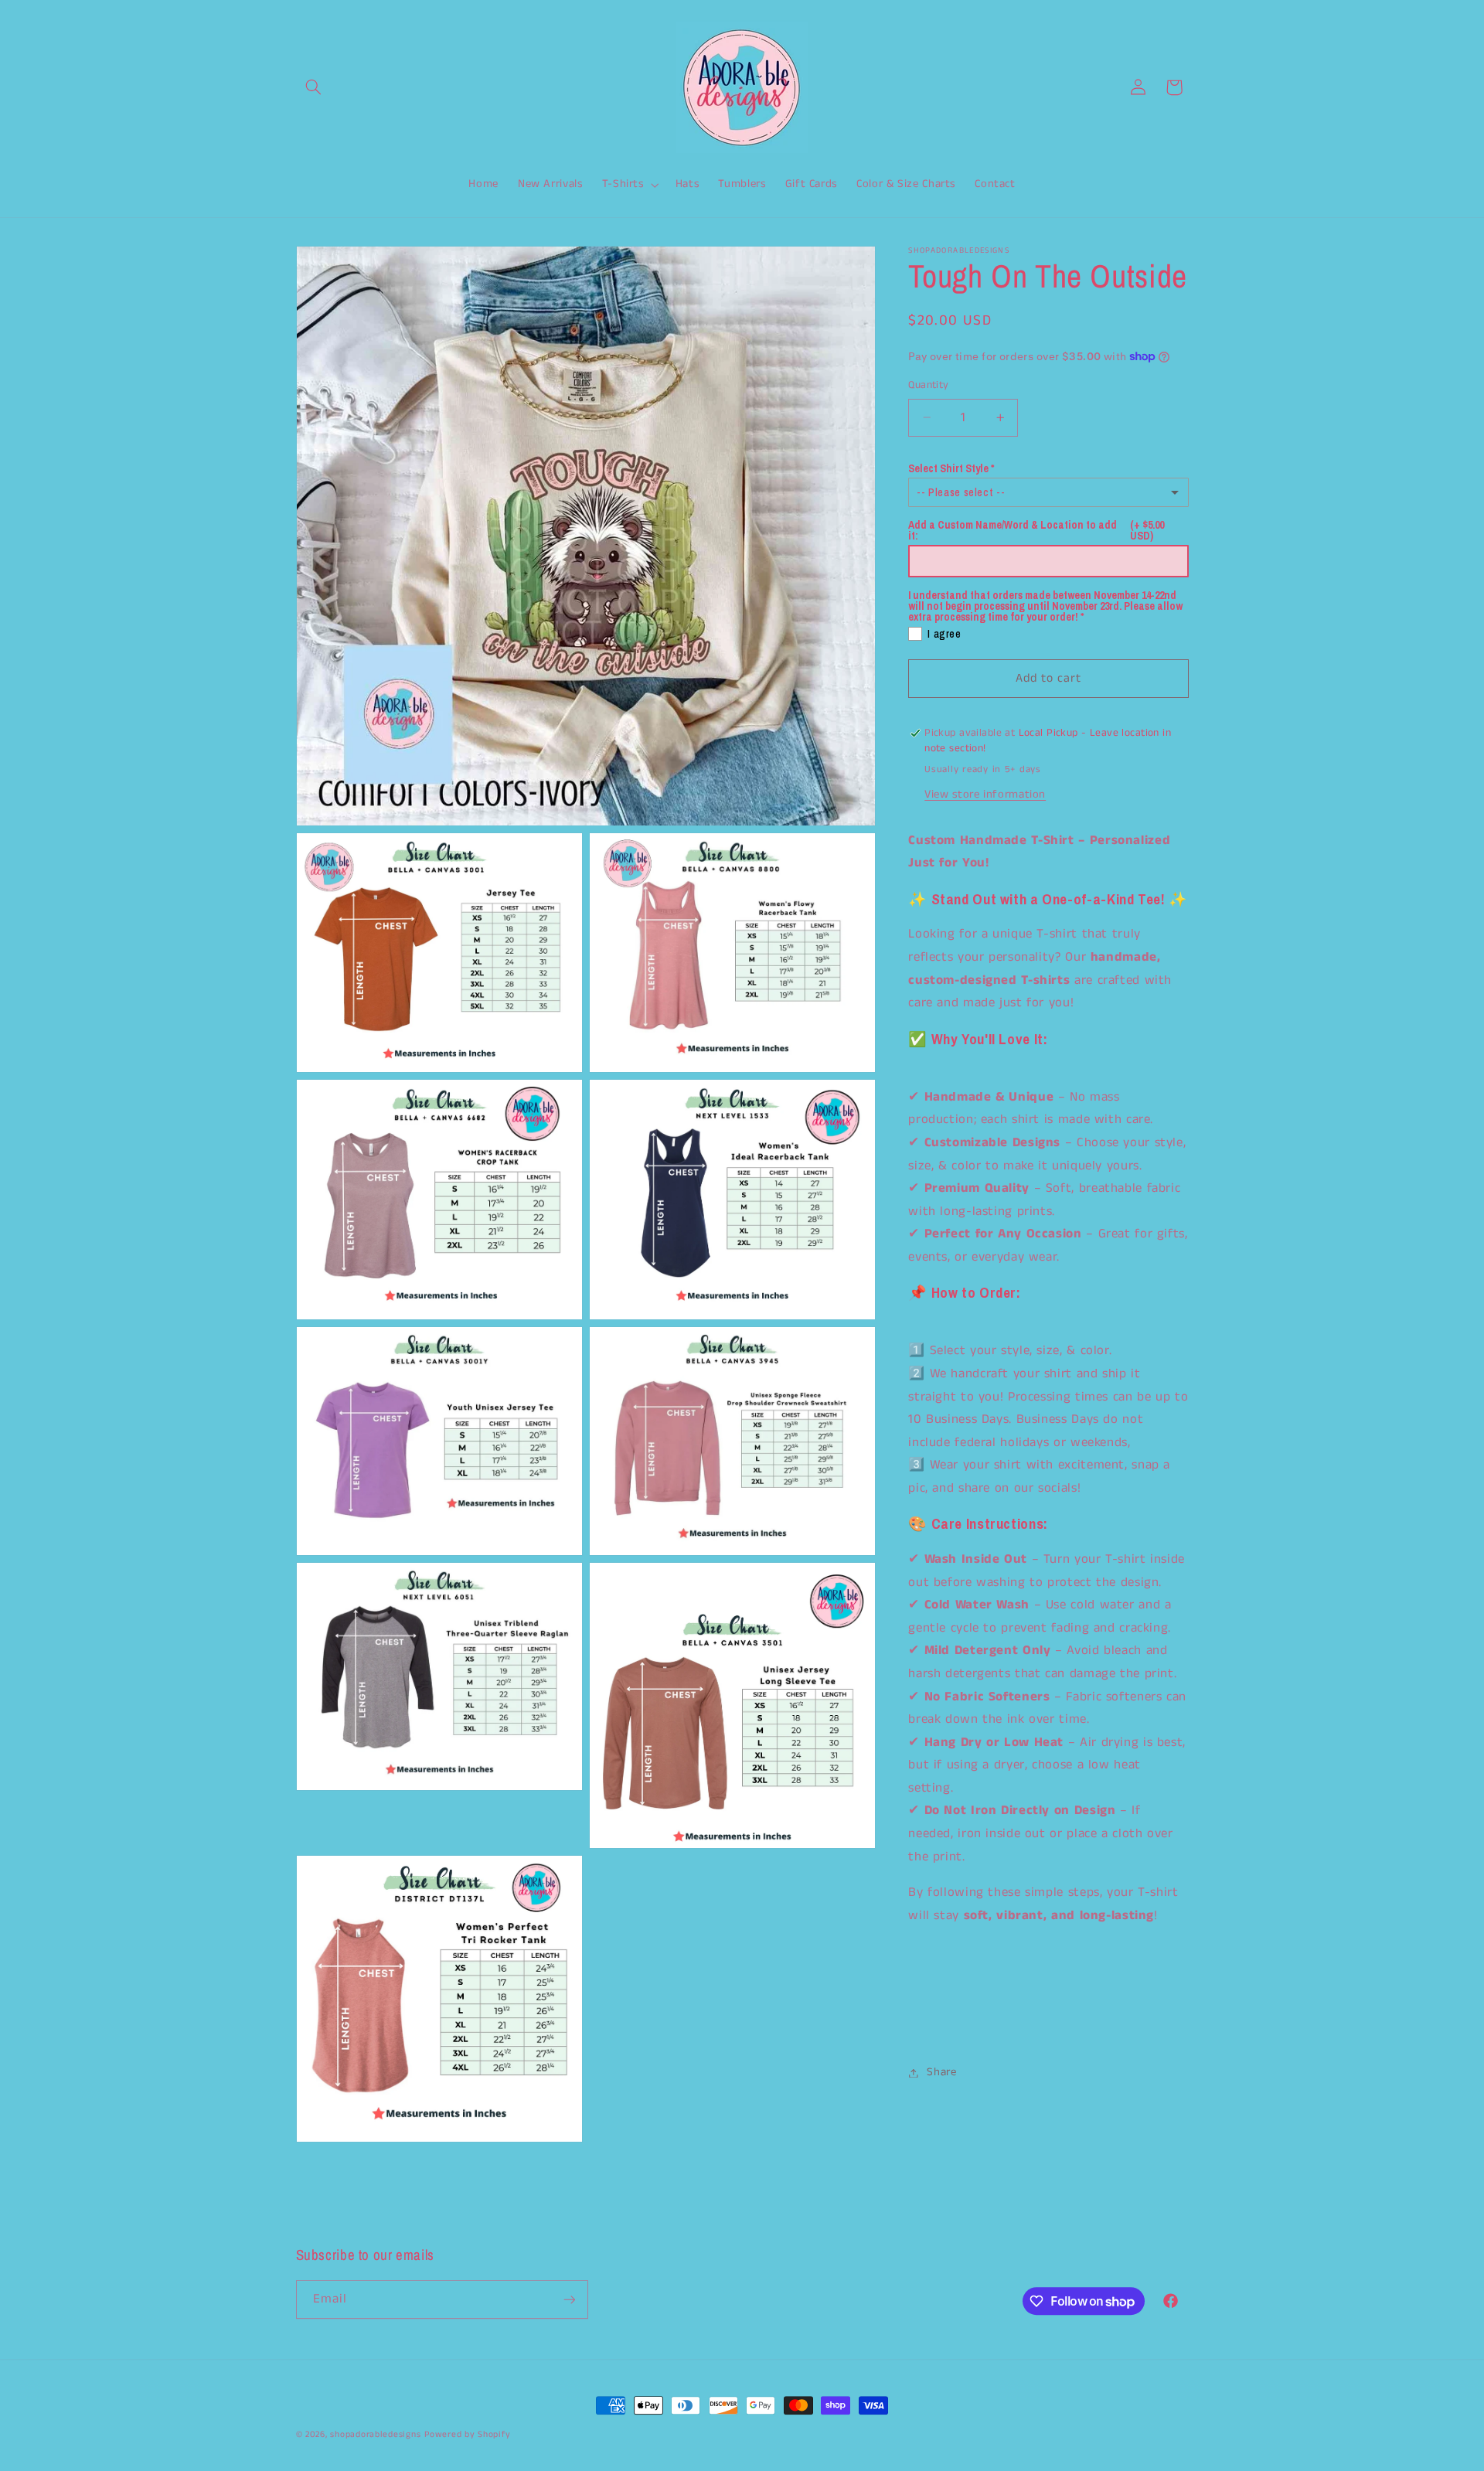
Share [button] (941, 2072)
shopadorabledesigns (375, 2435)
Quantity (928, 385)
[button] (314, 87)
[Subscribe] (569, 2299)
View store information (985, 795)
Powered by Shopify (467, 2435)
